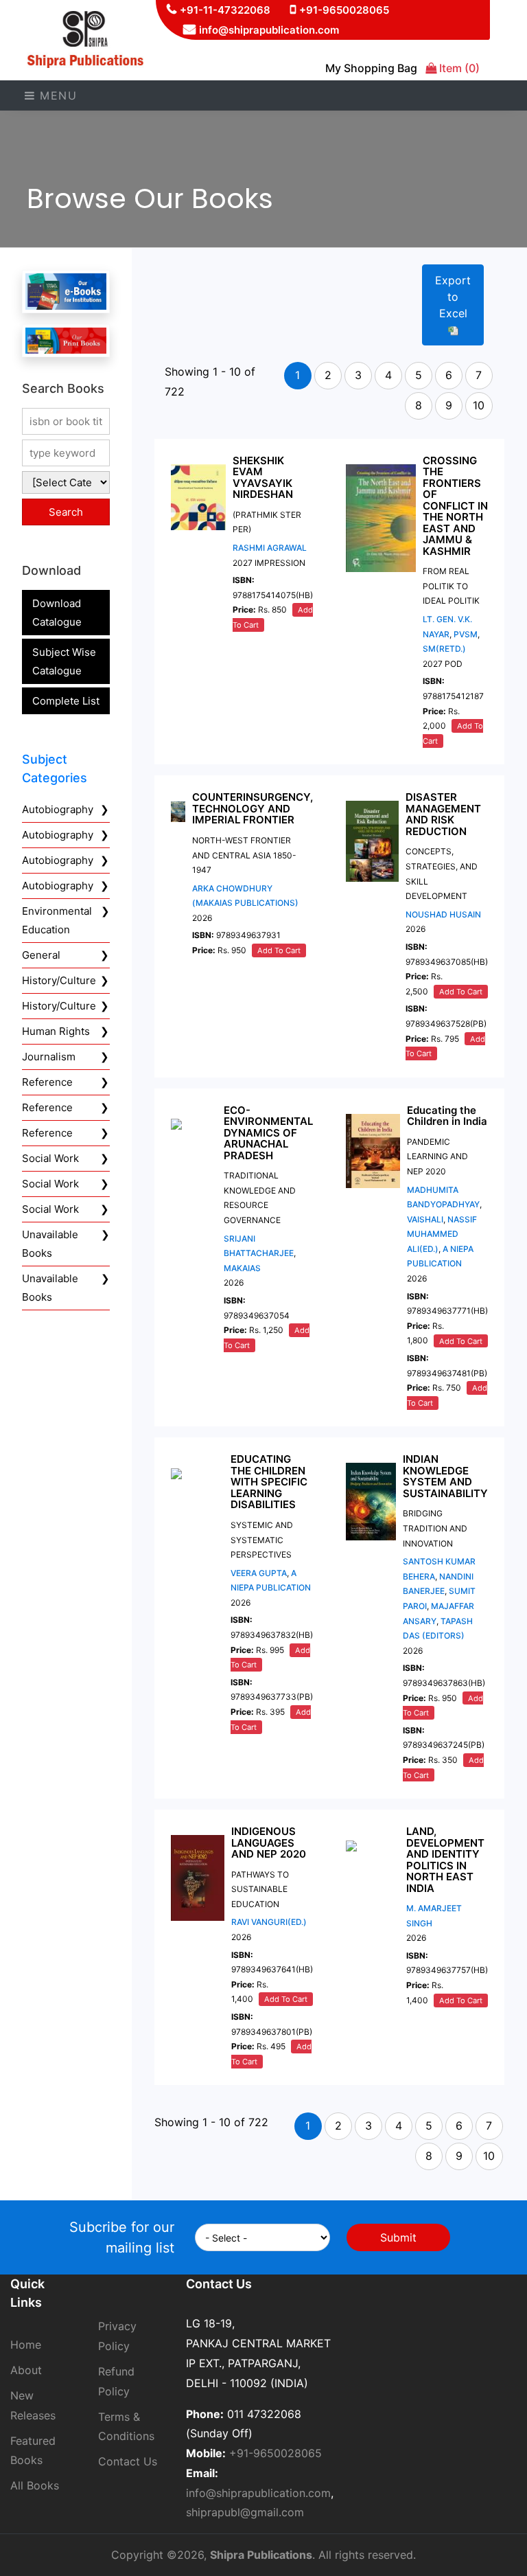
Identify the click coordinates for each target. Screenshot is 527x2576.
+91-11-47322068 (225, 10)
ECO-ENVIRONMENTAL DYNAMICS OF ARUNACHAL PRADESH (268, 1133)
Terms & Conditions (126, 2427)
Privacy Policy (117, 2336)
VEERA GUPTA (259, 1573)
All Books (35, 2485)
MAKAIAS (242, 1268)
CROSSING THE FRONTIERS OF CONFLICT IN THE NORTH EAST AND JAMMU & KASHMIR (455, 506)
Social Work (50, 1158)
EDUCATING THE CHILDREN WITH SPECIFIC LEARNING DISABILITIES (269, 1482)
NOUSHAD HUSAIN (443, 914)
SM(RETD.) (444, 649)
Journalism (49, 1057)
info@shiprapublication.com (269, 30)
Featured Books (33, 2451)
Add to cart (279, 950)
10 (479, 405)
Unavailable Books (50, 1244)
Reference (47, 1082)
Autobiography (58, 809)
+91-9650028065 (344, 10)
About (26, 2370)
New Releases (33, 2405)
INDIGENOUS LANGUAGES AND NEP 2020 (269, 1843)
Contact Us (128, 2461)
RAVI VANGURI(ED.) (269, 1922)
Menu (57, 95)
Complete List (66, 701)
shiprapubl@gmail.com (245, 2512)
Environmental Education (57, 920)
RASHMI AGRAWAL (270, 548)
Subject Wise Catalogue (64, 661)
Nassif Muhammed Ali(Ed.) (442, 1234)
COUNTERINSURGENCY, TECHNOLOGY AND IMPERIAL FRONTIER (253, 808)
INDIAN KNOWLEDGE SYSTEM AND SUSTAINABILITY (445, 1476)
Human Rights (56, 1031)
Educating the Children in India (447, 1116)
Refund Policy (116, 2381)
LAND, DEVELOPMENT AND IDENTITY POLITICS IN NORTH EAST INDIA (445, 1860)
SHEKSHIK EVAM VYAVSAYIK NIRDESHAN (263, 478)
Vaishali (425, 1219)
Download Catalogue (57, 613)
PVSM (466, 634)
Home (26, 2345)
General (41, 955)
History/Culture (59, 980)
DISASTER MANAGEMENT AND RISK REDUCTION (443, 814)
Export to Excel (453, 297)
